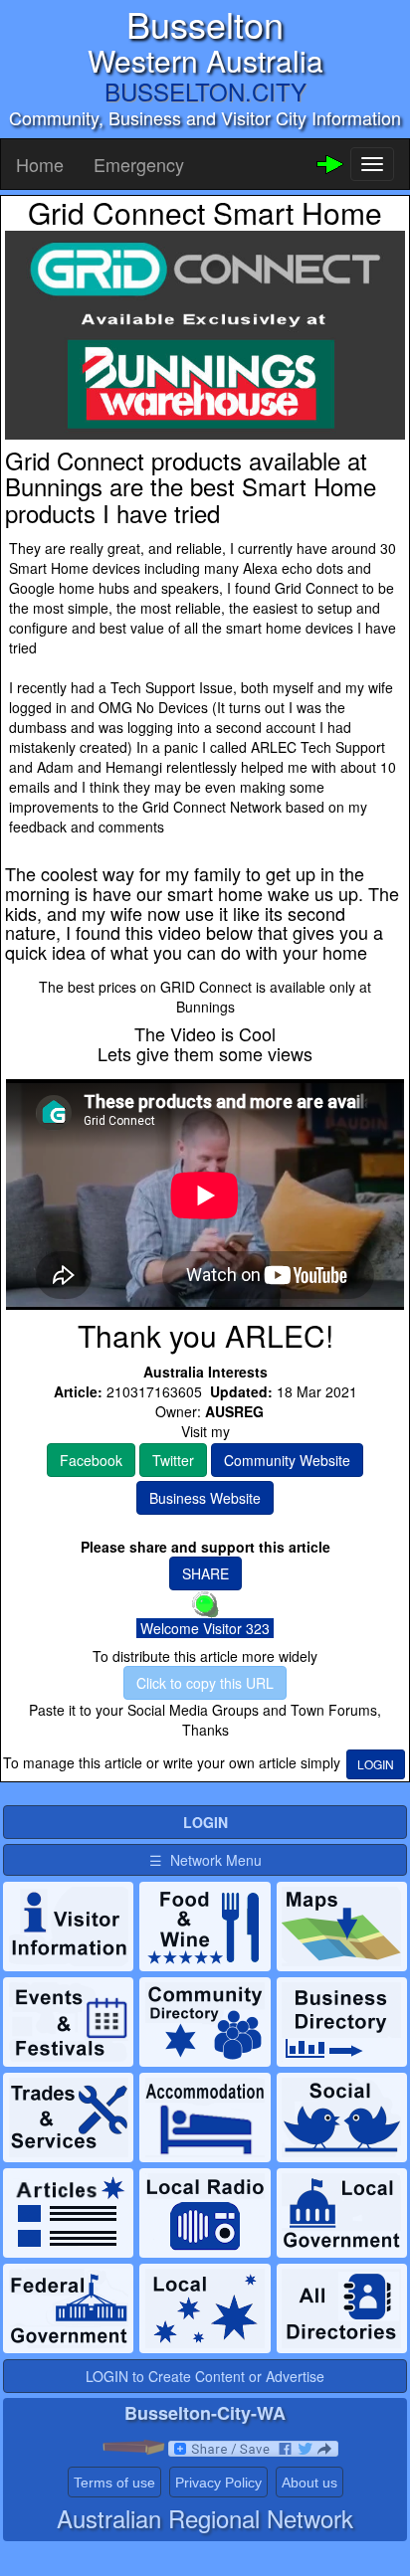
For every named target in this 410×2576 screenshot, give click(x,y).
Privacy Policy (218, 2483)
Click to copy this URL (205, 1683)
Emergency (139, 164)
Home (40, 164)
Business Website (205, 1498)
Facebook (91, 1460)
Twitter (173, 1460)
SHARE (205, 1573)
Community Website (287, 1460)
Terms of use (114, 2483)
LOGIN (376, 1764)
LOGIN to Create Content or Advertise (205, 2376)
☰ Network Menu (205, 1860)
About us (309, 2483)
